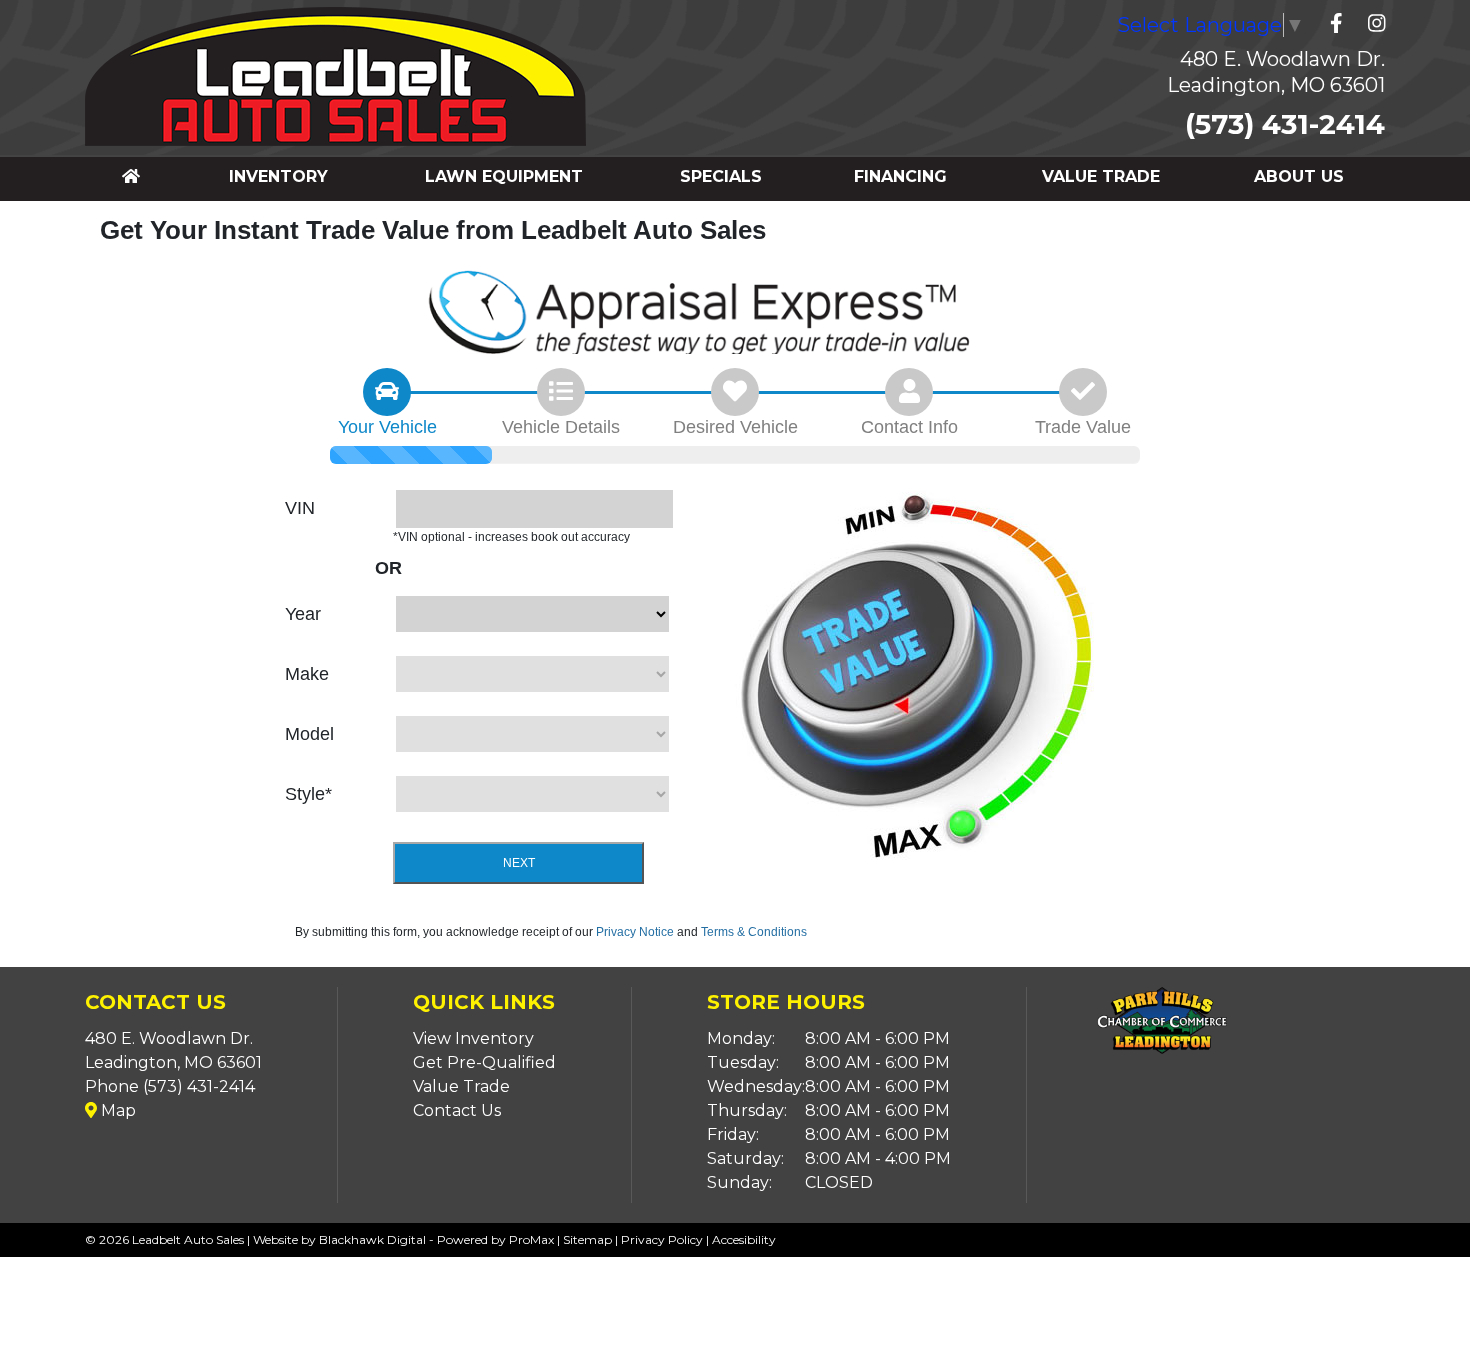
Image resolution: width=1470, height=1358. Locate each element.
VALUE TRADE (1101, 176)
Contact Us (457, 1110)
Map (116, 1110)
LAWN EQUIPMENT (504, 176)
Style (308, 794)
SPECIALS (721, 176)
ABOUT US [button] (1299, 176)
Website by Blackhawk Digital (339, 1239)
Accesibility (744, 1239)
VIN (300, 508)
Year (303, 614)
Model (309, 734)
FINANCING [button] (900, 176)
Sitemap (587, 1239)
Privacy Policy (662, 1239)
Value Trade (461, 1086)
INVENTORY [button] (278, 176)
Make (307, 674)
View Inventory (473, 1038)
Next (519, 863)
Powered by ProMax (495, 1239)
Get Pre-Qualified (484, 1062)
